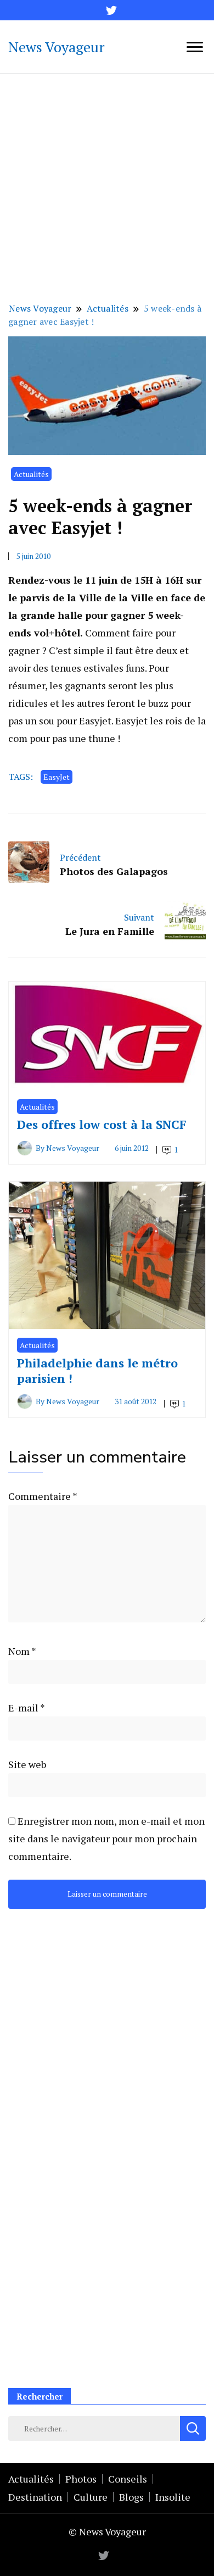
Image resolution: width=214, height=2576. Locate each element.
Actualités (31, 474)
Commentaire (43, 1496)
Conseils (128, 2479)
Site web (27, 1764)
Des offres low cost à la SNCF (102, 1124)
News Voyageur (57, 47)
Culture (91, 2497)
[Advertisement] (107, 186)
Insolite (173, 2497)
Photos (81, 2479)
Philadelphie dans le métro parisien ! (97, 1370)
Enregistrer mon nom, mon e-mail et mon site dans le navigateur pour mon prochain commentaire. (106, 1838)
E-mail (26, 1708)
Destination (35, 2497)
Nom (22, 1651)
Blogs (131, 2497)
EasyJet (57, 777)
